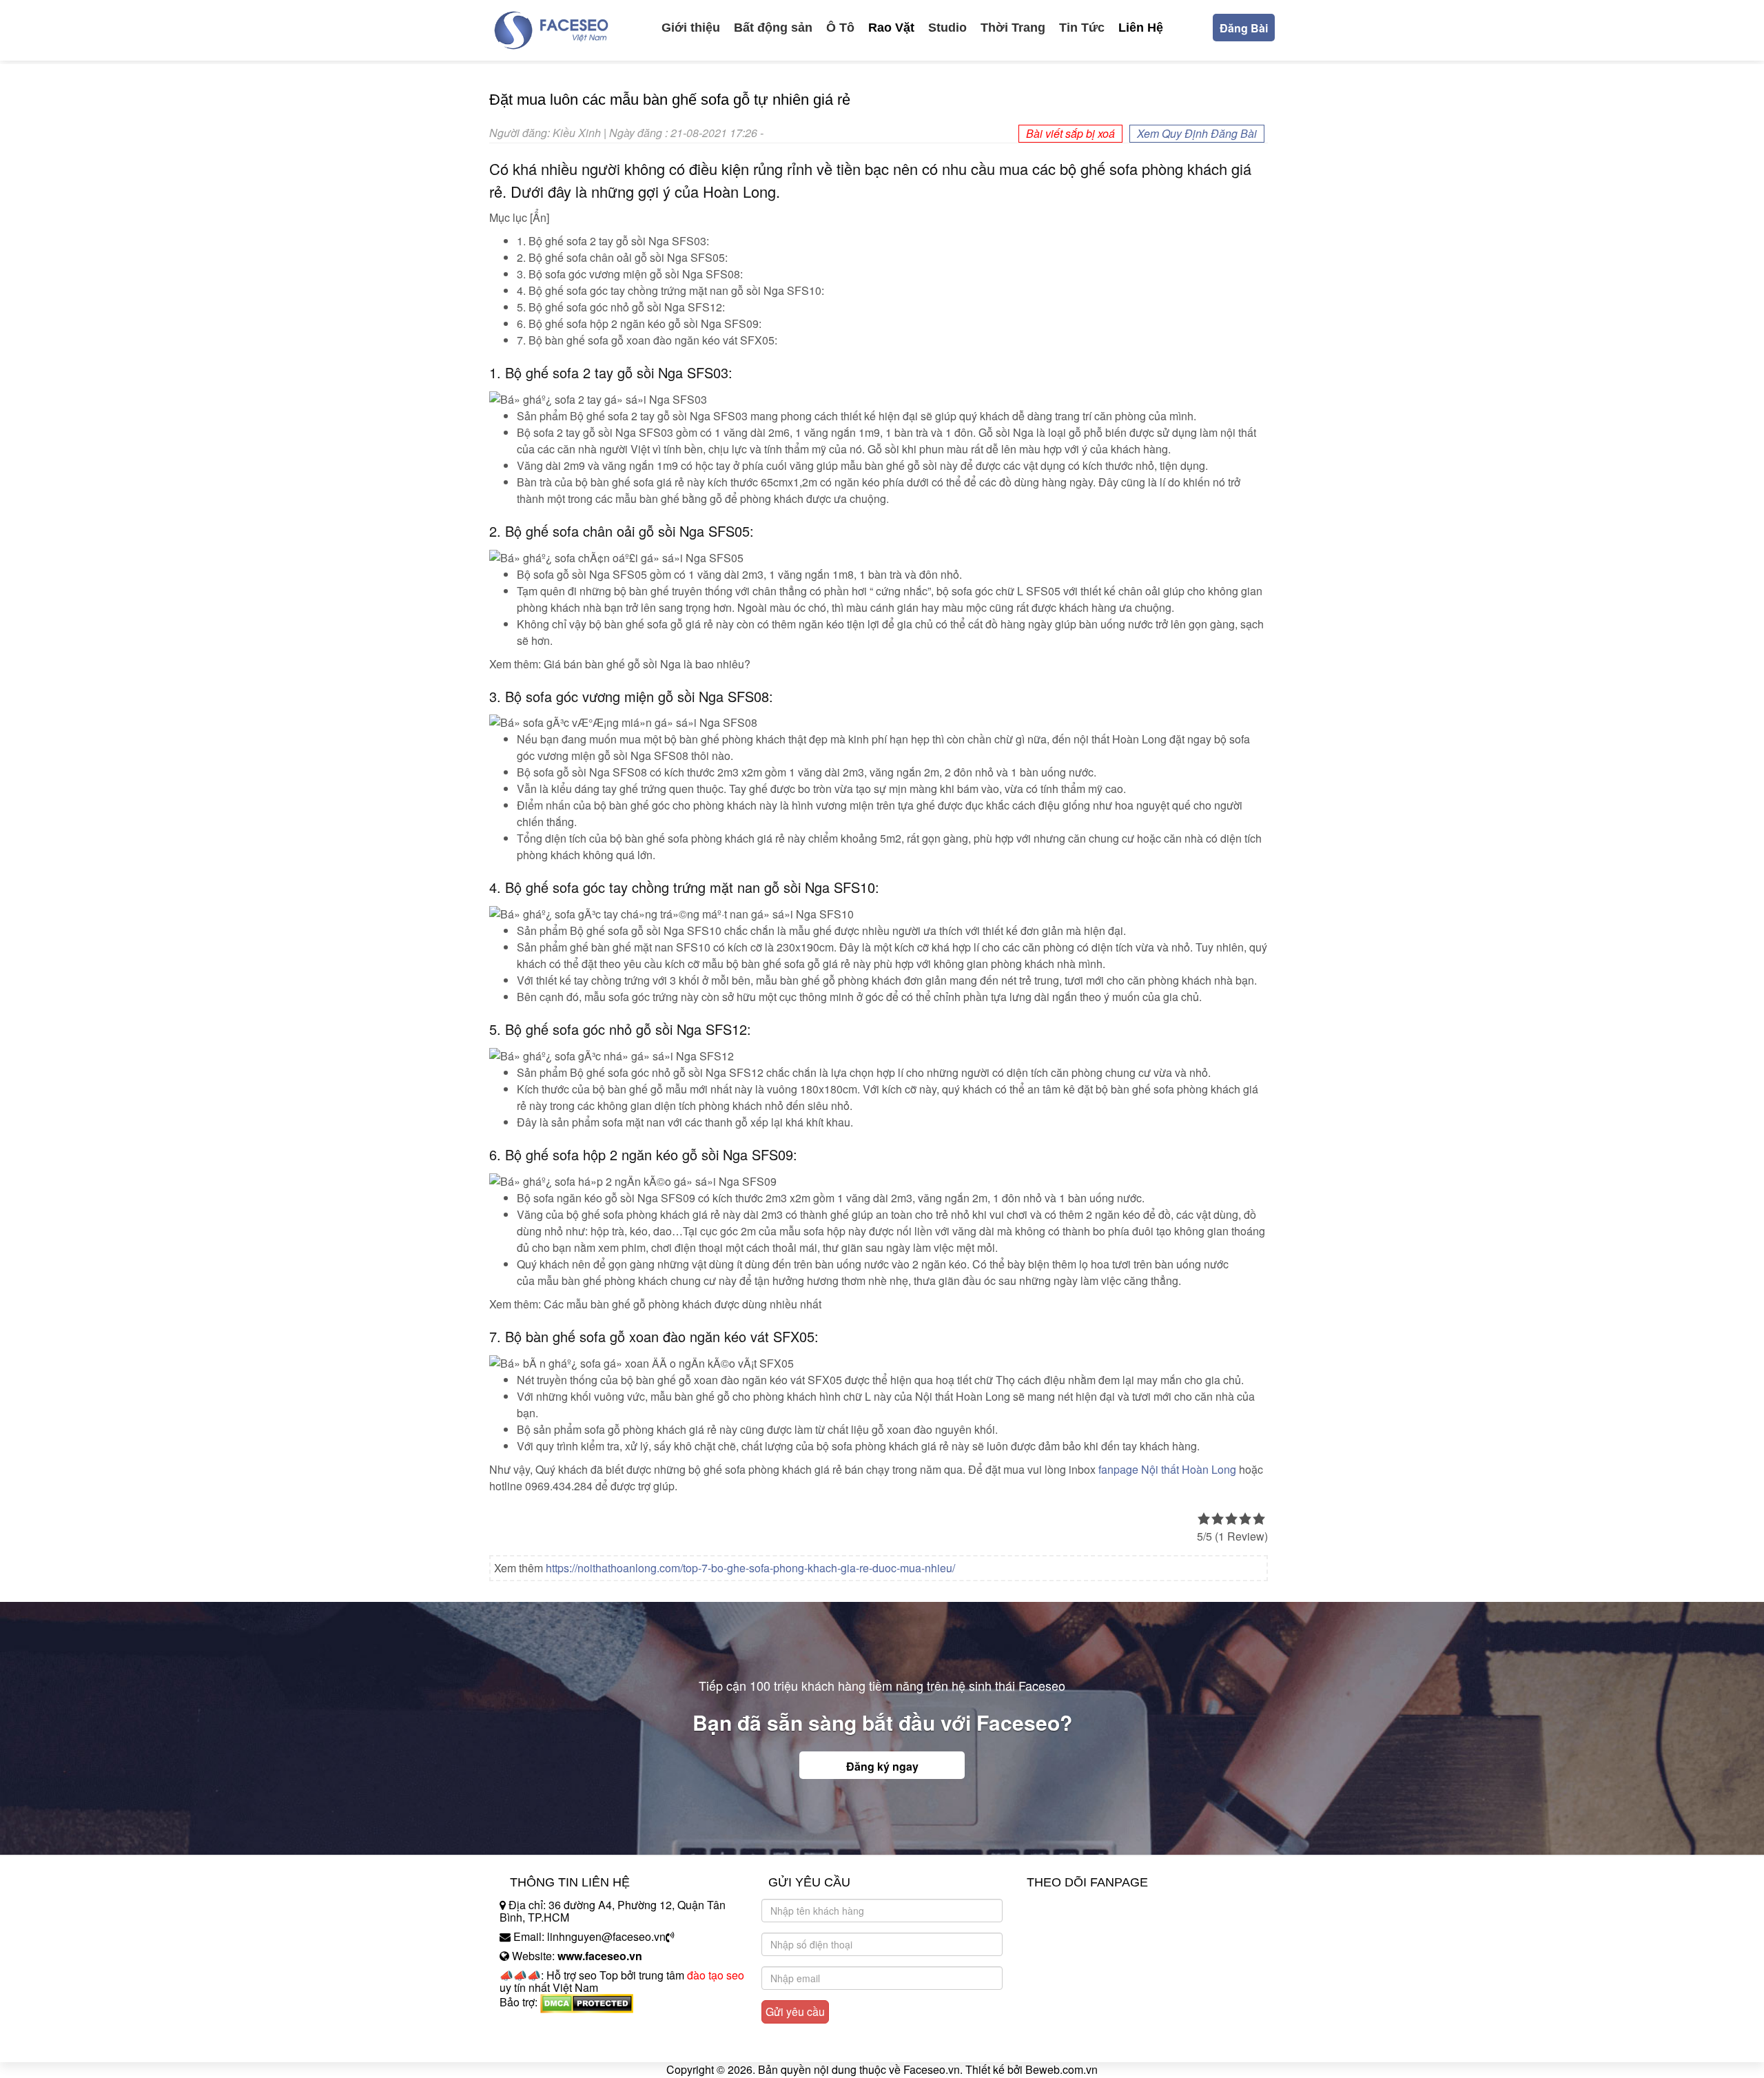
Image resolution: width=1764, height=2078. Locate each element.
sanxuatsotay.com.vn (551, 2045)
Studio (947, 28)
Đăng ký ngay (882, 1766)
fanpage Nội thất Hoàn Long (1167, 1469)
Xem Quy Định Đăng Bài (1197, 133)
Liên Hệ (1141, 28)
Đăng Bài (1244, 28)
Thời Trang (1013, 28)
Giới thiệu (691, 28)
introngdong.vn (536, 2026)
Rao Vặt (891, 28)
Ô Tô (840, 28)
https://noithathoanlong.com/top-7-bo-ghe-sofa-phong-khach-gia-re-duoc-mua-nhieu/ (750, 1568)
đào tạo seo (716, 1975)
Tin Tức (1082, 28)
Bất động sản (773, 28)
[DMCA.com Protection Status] (587, 2002)
